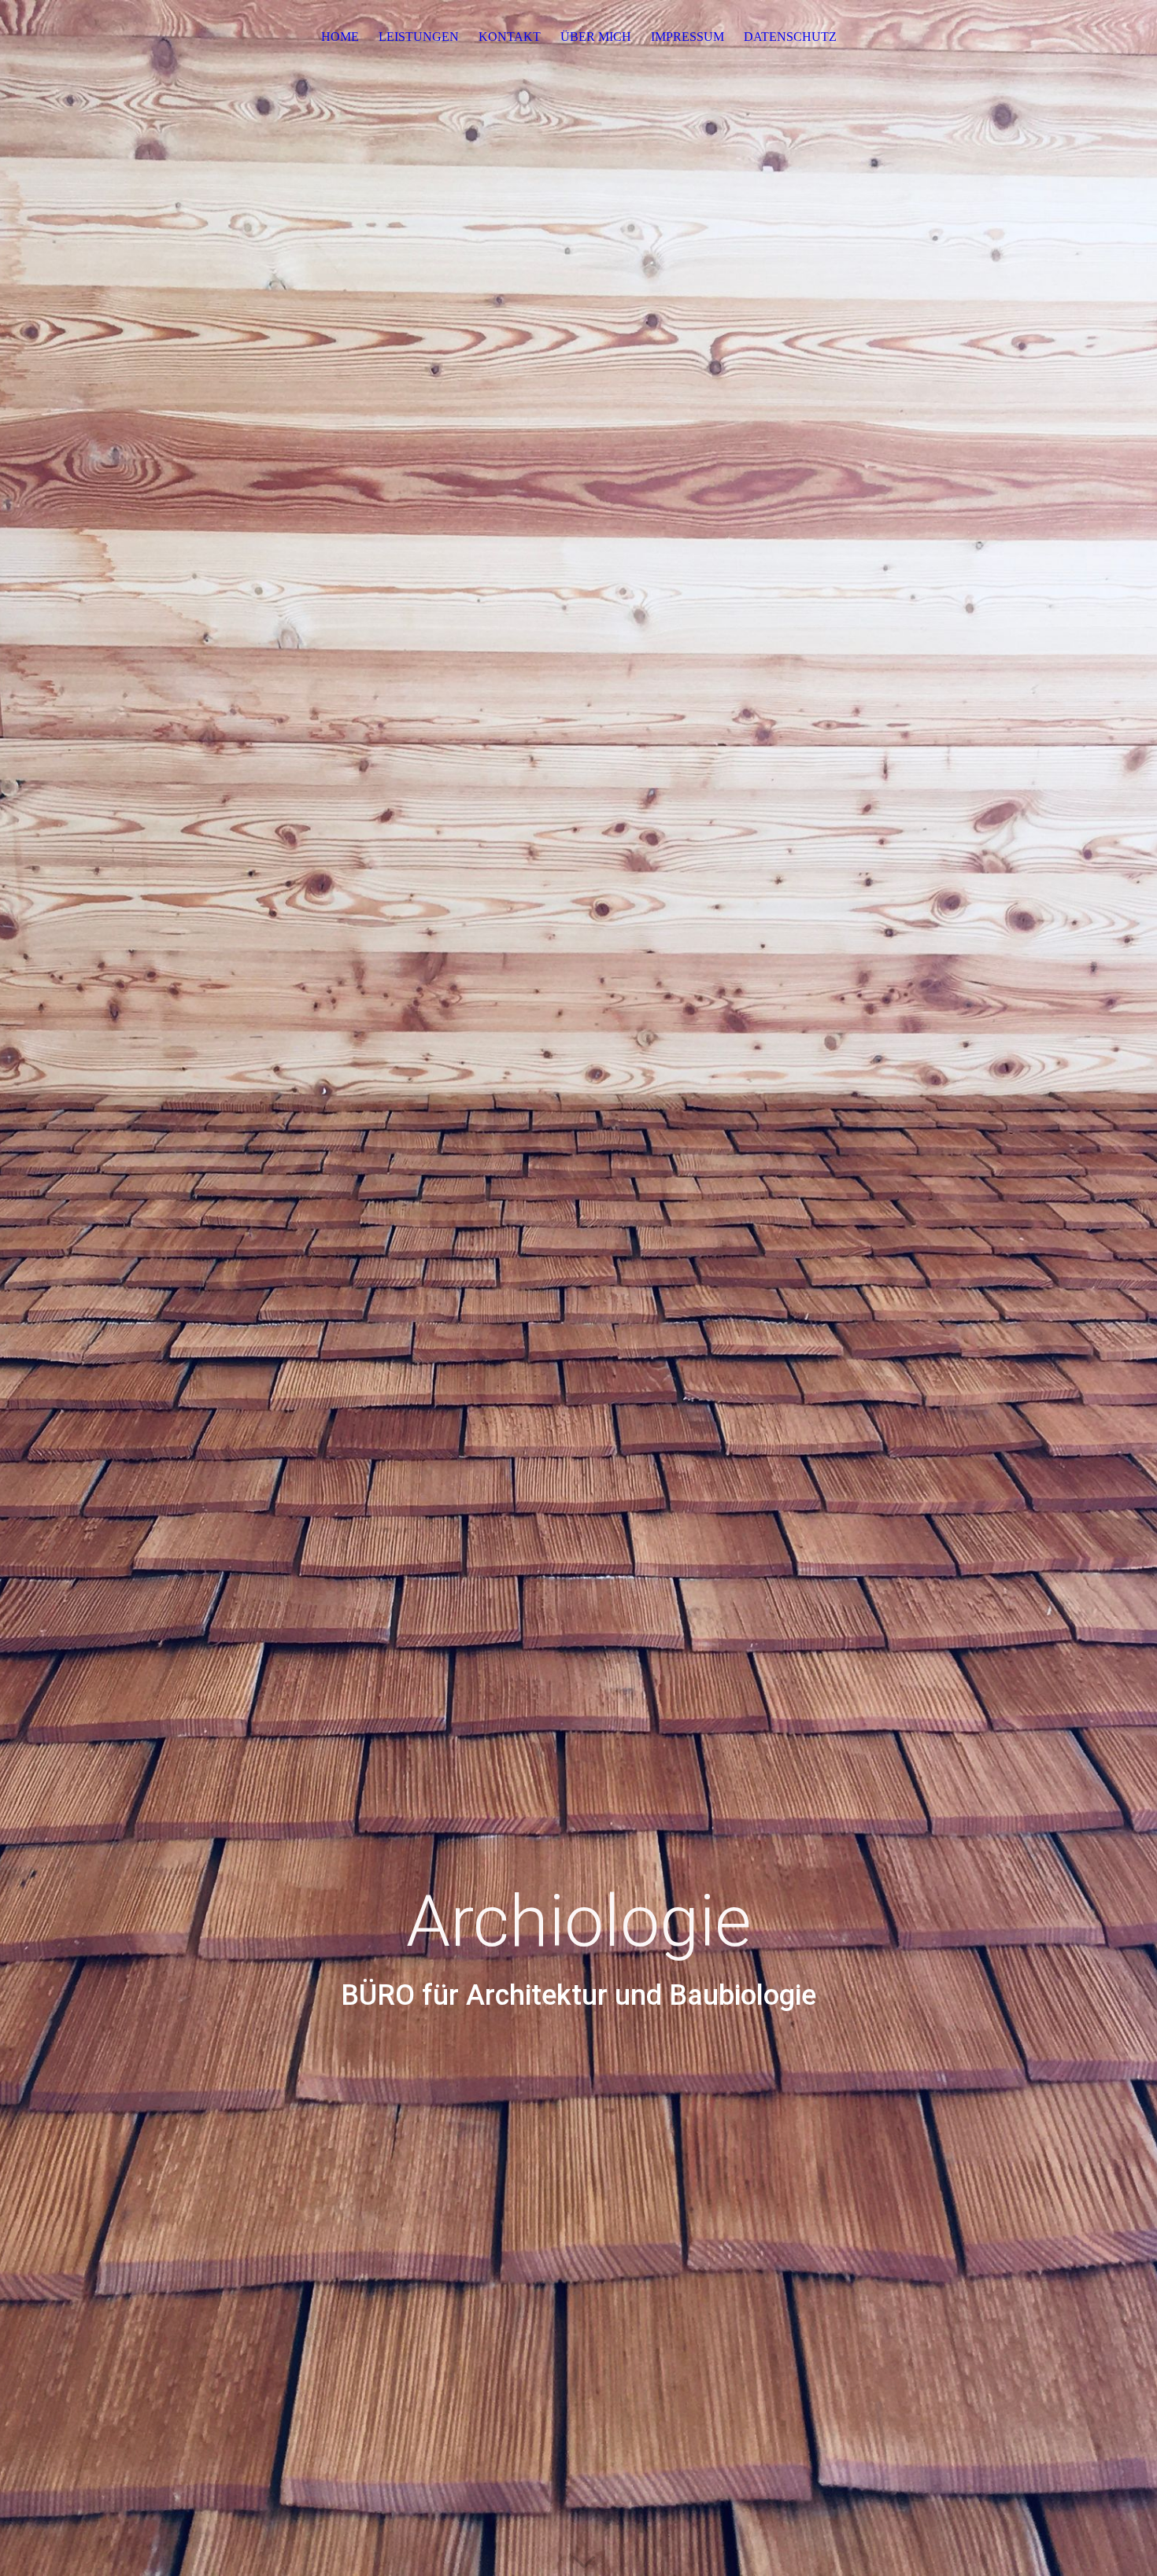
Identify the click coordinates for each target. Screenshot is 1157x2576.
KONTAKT (510, 37)
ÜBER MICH (596, 37)
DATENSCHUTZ (790, 37)
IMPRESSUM (688, 37)
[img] (578, 1288)
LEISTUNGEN (419, 37)
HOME (340, 37)
